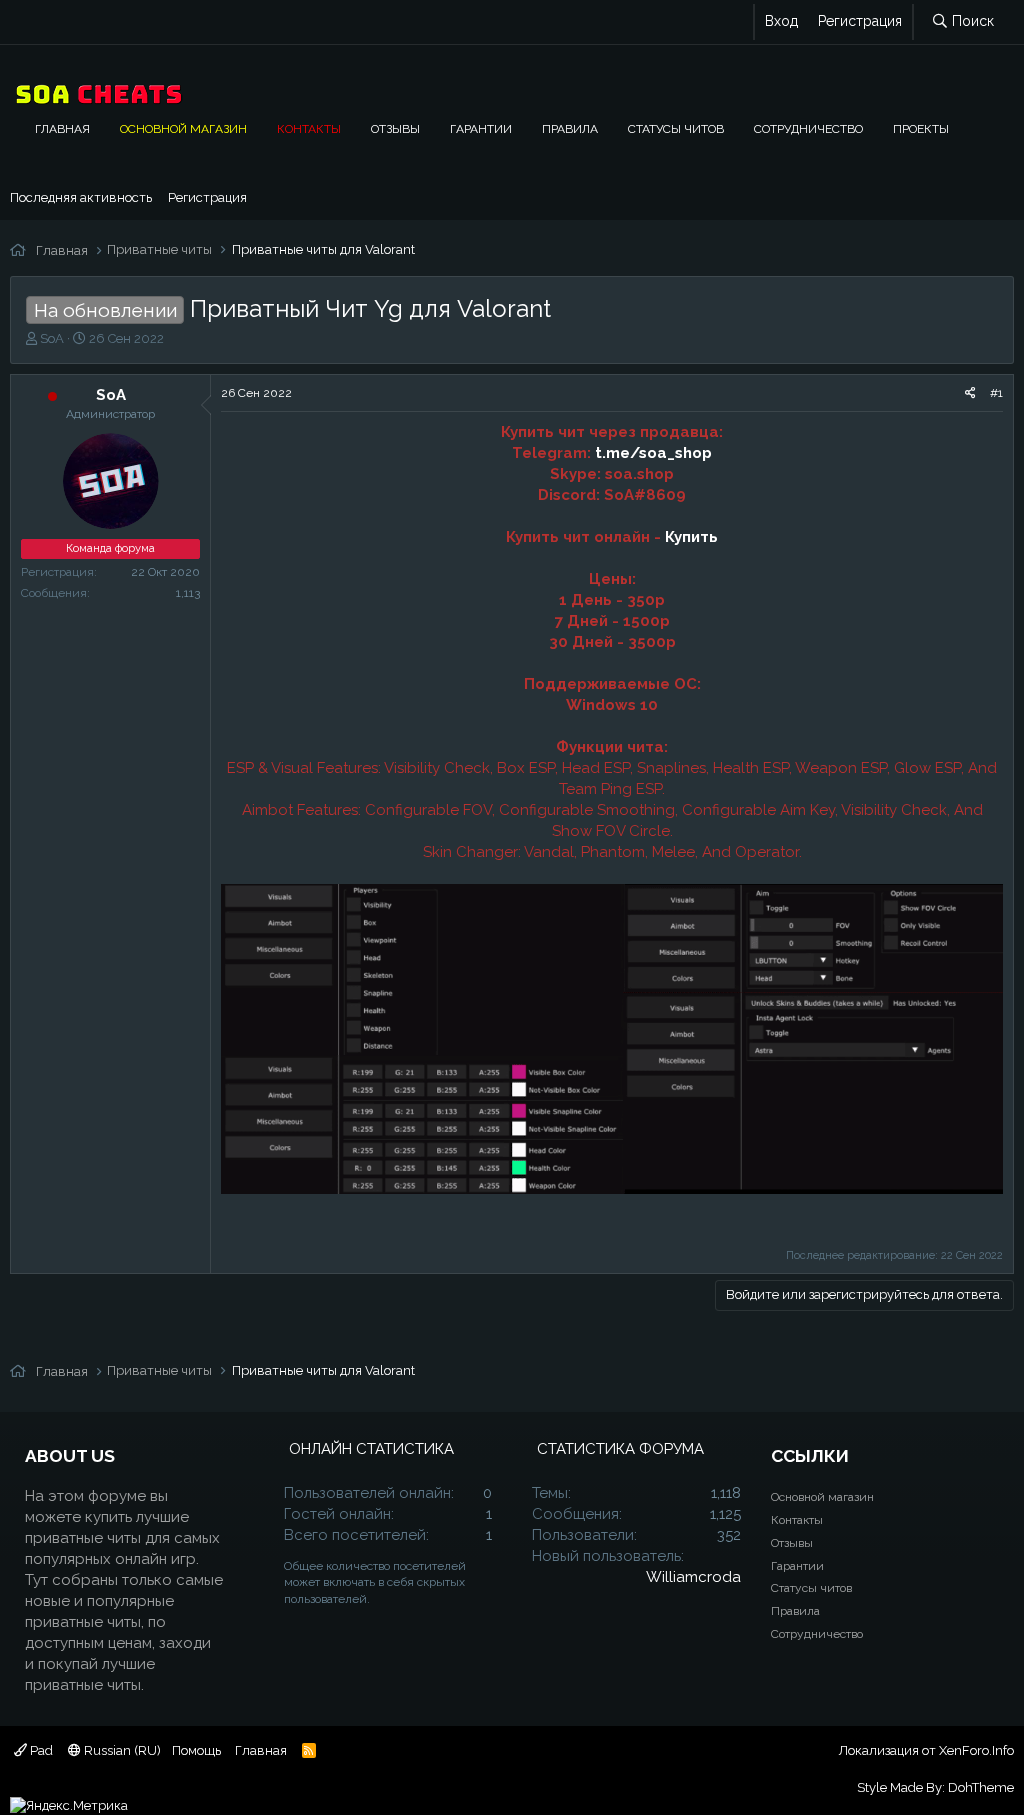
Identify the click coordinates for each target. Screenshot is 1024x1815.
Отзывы (395, 129)
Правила (570, 129)
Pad (40, 1750)
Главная (62, 129)
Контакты (309, 129)
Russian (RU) (121, 1750)
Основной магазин (183, 129)
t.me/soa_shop (653, 453)
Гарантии (481, 129)
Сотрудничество (808, 129)
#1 (996, 393)
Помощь (196, 1750)
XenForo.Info (976, 1750)
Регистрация (207, 197)
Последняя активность (81, 197)
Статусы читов (676, 129)
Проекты (921, 129)
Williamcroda (693, 1577)
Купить (691, 537)
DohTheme (981, 1787)
